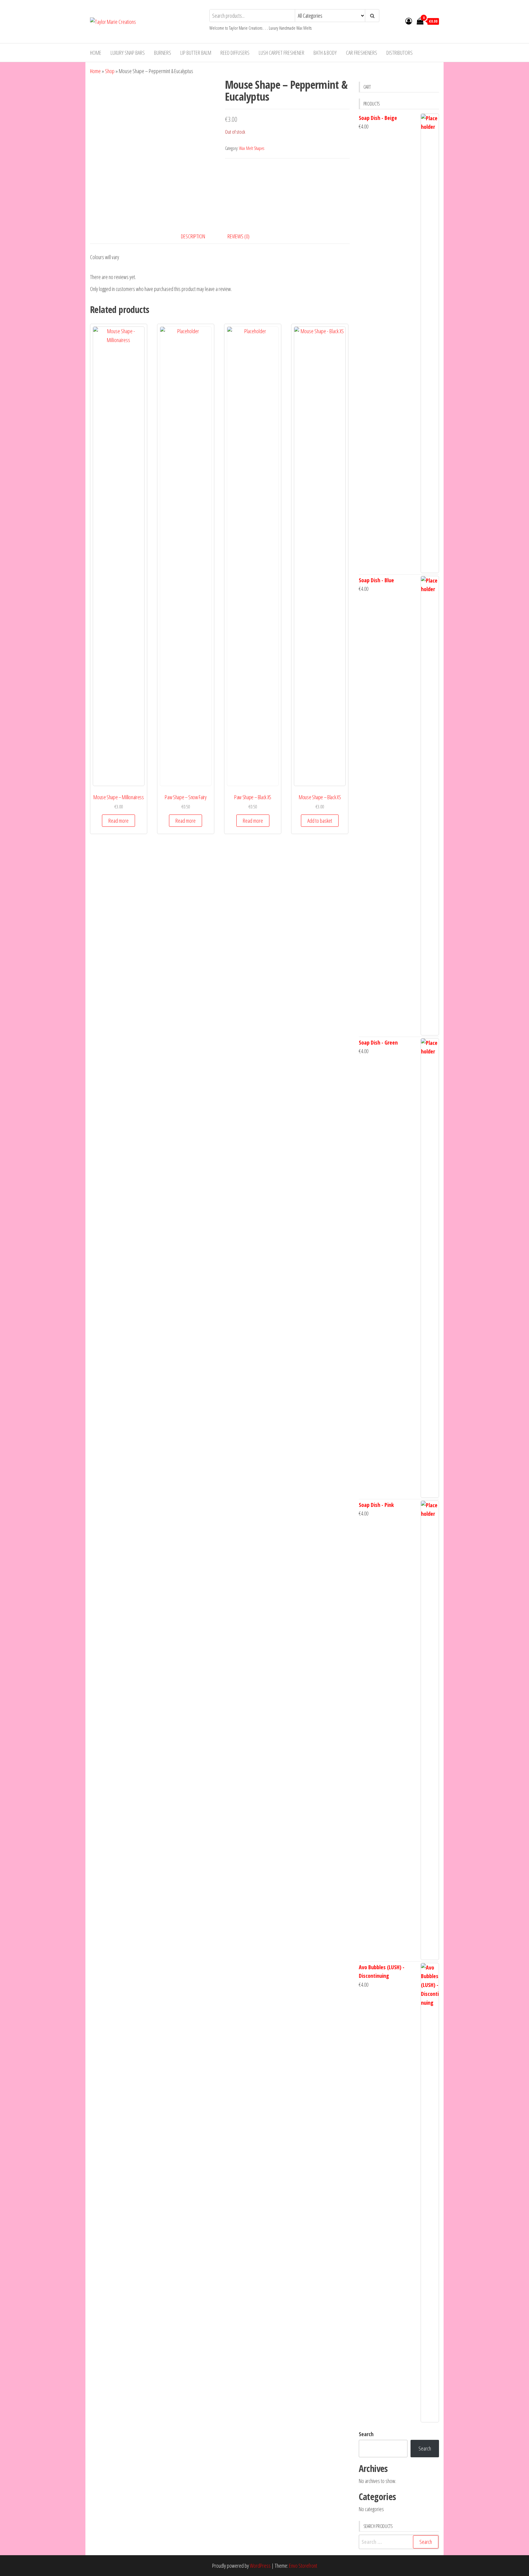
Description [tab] (193, 236)
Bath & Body (325, 53)
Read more (118, 821)
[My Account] (409, 21)
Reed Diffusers (235, 53)
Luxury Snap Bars (128, 53)
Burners (163, 53)
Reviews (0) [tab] (238, 236)
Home (96, 53)
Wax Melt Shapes (252, 148)
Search (366, 2434)
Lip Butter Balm (196, 53)
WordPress (260, 2566)
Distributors (400, 53)
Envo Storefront (303, 2566)
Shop (110, 71)
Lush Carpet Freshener (281, 53)
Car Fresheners (362, 53)
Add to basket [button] (320, 821)
